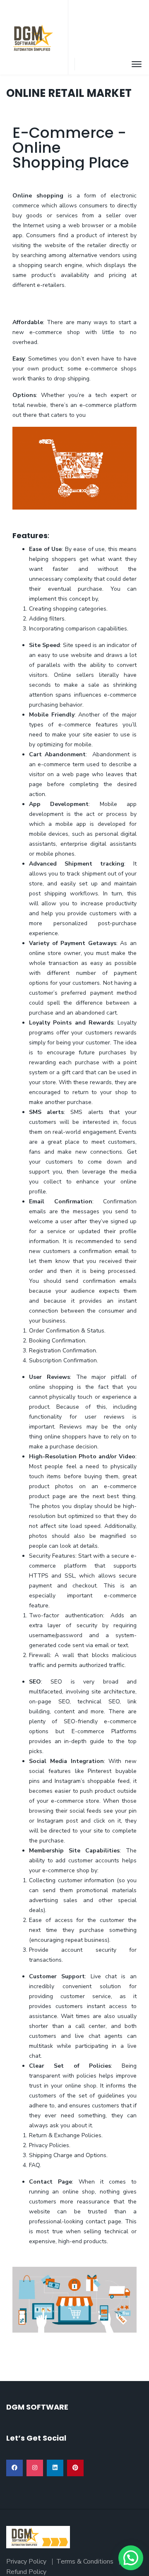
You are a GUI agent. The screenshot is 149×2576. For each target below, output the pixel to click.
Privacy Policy (26, 2562)
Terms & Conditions (85, 2562)
